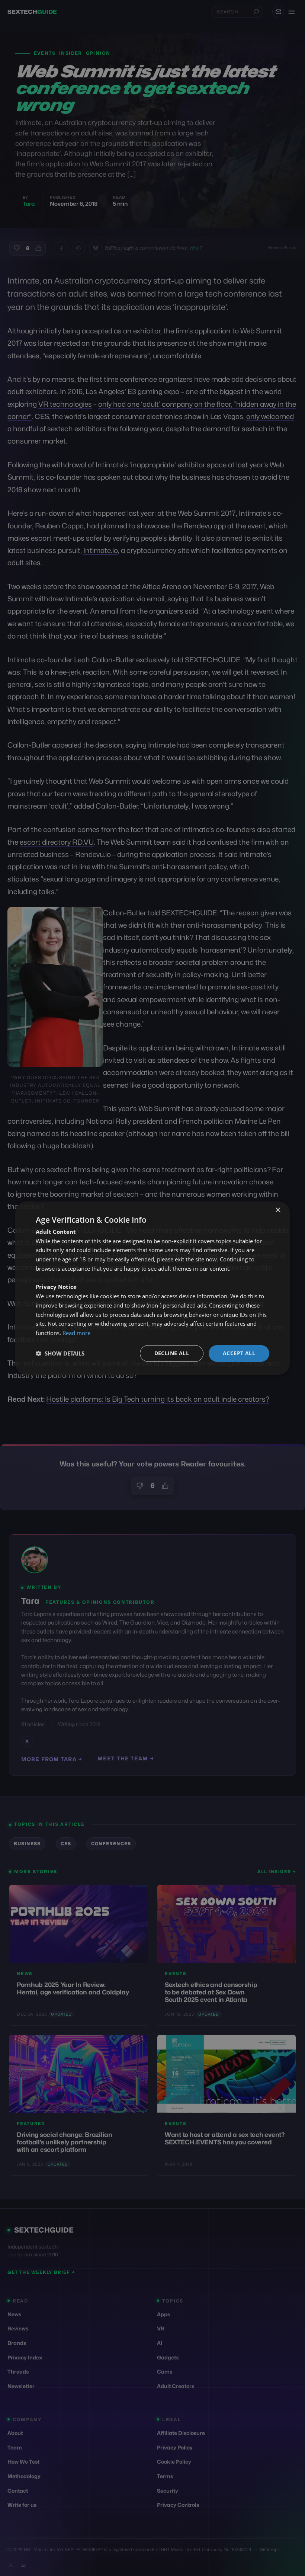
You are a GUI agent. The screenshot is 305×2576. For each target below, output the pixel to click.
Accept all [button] (239, 1353)
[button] (60, 1353)
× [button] (278, 1210)
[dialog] (152, 1288)
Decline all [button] (172, 1353)
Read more (76, 1333)
